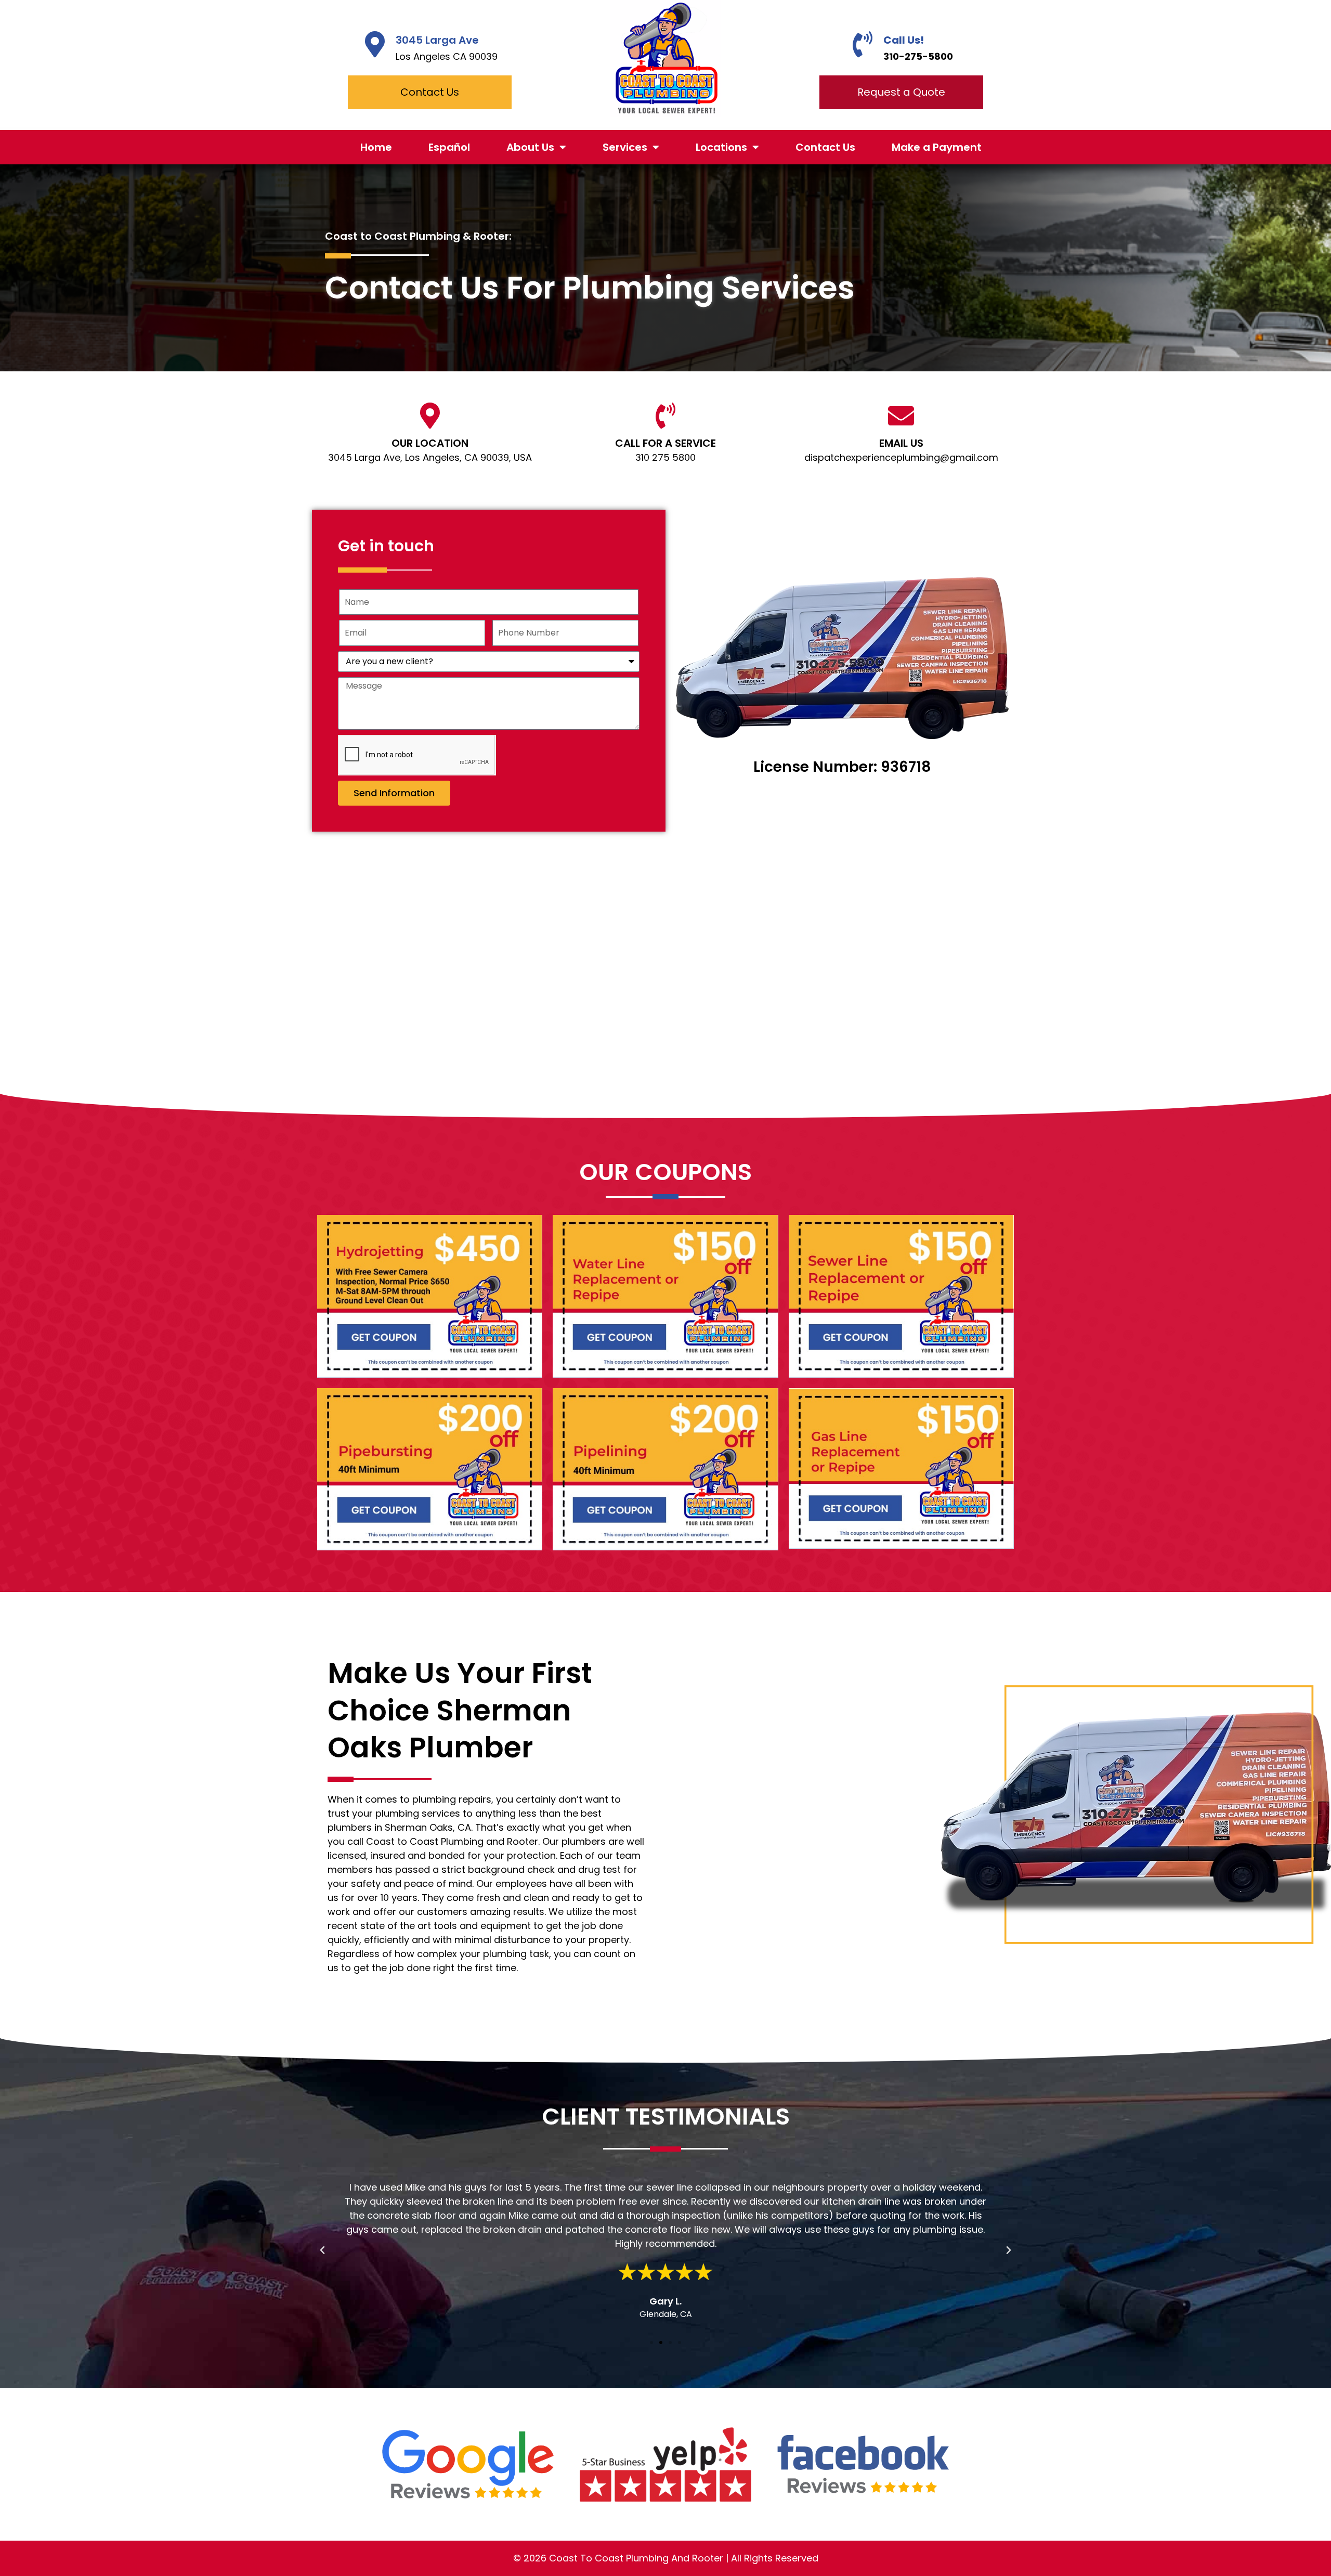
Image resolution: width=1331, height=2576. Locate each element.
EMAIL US (901, 443)
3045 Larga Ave (437, 40)
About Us (530, 147)
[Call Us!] (863, 44)
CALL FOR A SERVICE (665, 443)
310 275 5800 (665, 457)
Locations (721, 147)
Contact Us (825, 147)
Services (625, 147)
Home (376, 147)
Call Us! (904, 40)
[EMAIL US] (901, 416)
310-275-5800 (918, 56)
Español (449, 147)
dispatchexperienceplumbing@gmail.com (901, 457)
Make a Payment (937, 147)
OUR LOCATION (430, 443)
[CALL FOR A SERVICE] (665, 416)
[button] (322, 2250)
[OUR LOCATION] (430, 416)
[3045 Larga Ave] (375, 44)
